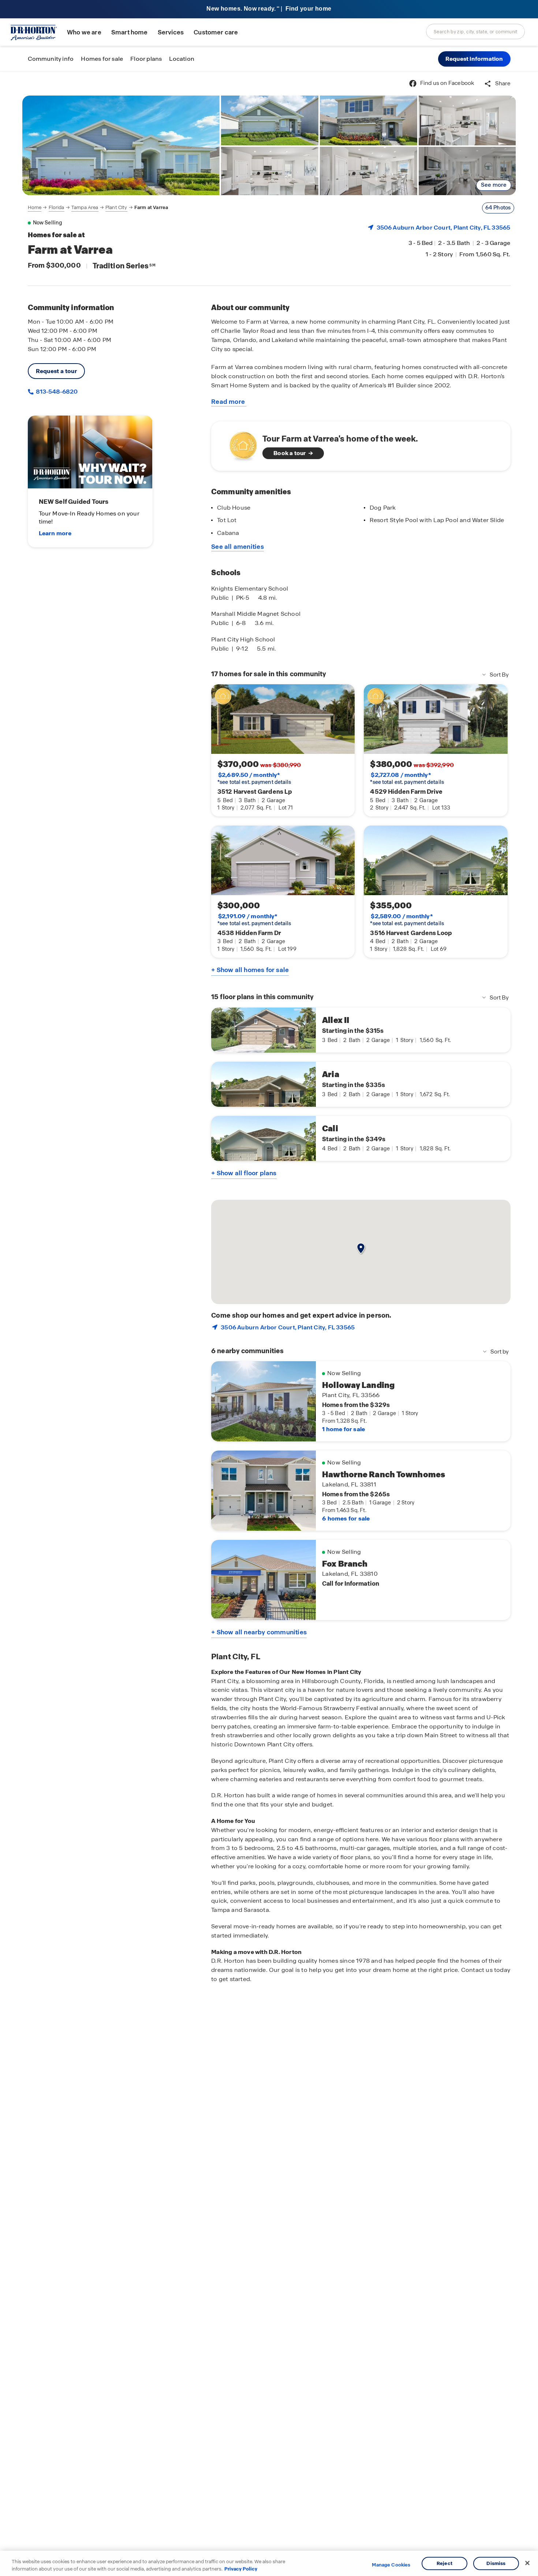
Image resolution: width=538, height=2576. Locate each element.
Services (171, 32)
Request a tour (57, 371)
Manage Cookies (391, 2565)
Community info (51, 59)
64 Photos (498, 208)
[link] (121, 145)
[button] (474, 59)
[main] (269, 1324)
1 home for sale (343, 1429)
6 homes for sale (346, 1518)
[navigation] (98, 208)
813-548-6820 (56, 392)
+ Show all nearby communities (259, 1632)
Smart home (130, 32)
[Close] (527, 2563)
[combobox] (475, 31)
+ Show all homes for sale (250, 970)
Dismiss (496, 2563)
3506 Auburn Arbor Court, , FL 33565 (444, 228)
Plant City (116, 207)
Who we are (84, 32)
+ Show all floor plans (244, 1173)
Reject (444, 2563)
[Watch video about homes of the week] (240, 444)
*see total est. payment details (254, 778)
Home (35, 207)
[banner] (269, 9)
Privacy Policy (241, 2568)
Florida (57, 207)
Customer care (216, 32)
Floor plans (146, 59)
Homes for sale (102, 59)
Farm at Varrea (151, 207)
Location (182, 59)
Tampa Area (85, 207)
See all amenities (238, 547)
